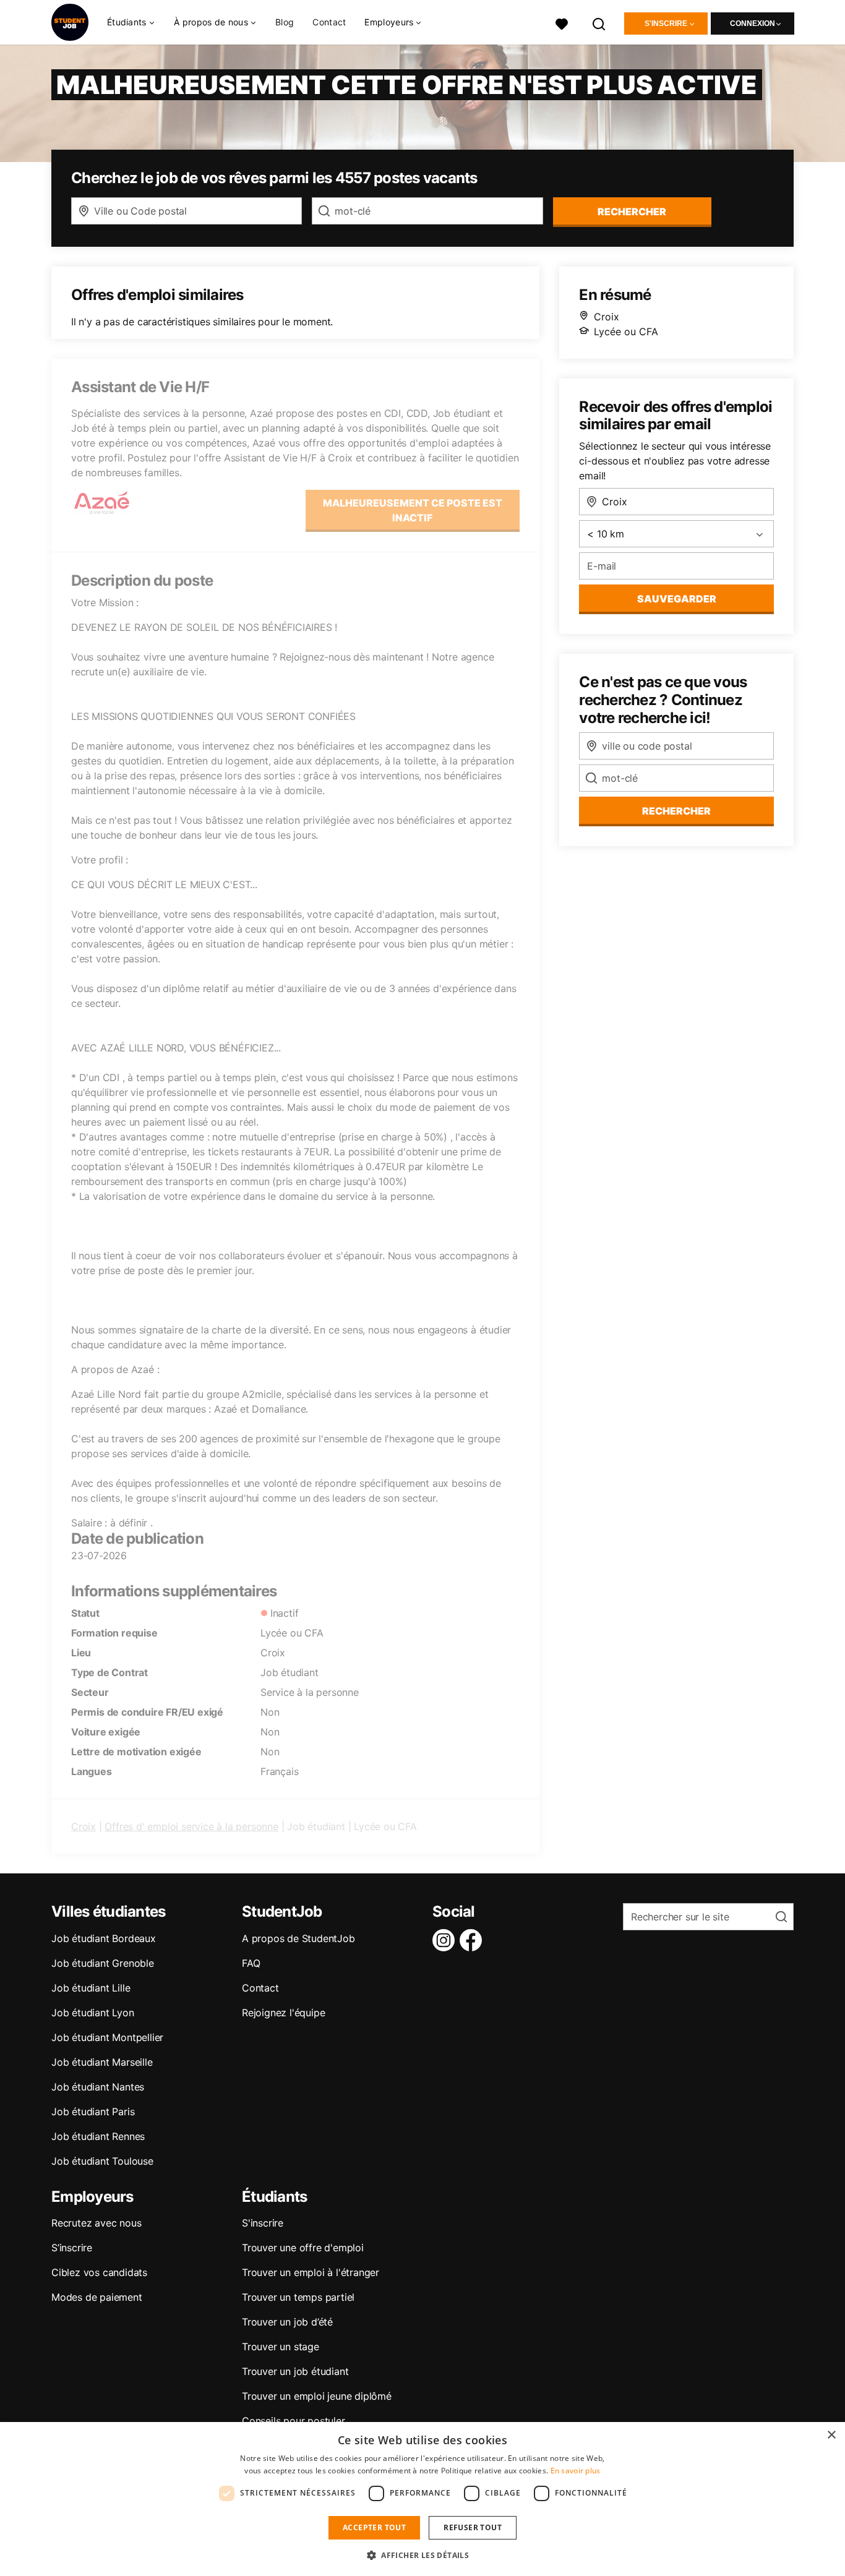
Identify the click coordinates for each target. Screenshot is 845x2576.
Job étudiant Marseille (102, 2062)
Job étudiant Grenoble (103, 1963)
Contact (329, 22)
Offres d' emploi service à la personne (191, 1826)
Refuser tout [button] (473, 2527)
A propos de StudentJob (298, 1938)
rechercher (632, 212)
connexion (753, 24)
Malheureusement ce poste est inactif (413, 510)
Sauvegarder (677, 599)
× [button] (831, 2435)
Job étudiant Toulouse (102, 2161)
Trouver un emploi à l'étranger (311, 2272)
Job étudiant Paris (93, 2112)
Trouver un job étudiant (295, 2371)
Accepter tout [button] (374, 2527)
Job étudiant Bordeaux (104, 1938)
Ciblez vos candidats (99, 2272)
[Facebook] (473, 1940)
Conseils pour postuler (294, 2421)
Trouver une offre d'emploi (303, 2248)
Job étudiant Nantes (98, 2087)
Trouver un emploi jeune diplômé (317, 2396)
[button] (422, 2555)
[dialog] (422, 2499)
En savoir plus (576, 2471)
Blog (285, 22)
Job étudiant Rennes (98, 2136)
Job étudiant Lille (91, 1988)
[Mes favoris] (562, 23)
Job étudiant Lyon (93, 2013)
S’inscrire (72, 2248)
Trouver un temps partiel (298, 2297)
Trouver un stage (281, 2347)
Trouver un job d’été (287, 2322)
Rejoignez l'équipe (283, 2013)
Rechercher (676, 811)
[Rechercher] (599, 23)
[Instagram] (446, 1940)
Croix (84, 1826)
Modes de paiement (97, 2297)
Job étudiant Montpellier (107, 2037)
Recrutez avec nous (96, 2223)
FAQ (251, 1963)
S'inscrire (666, 24)
